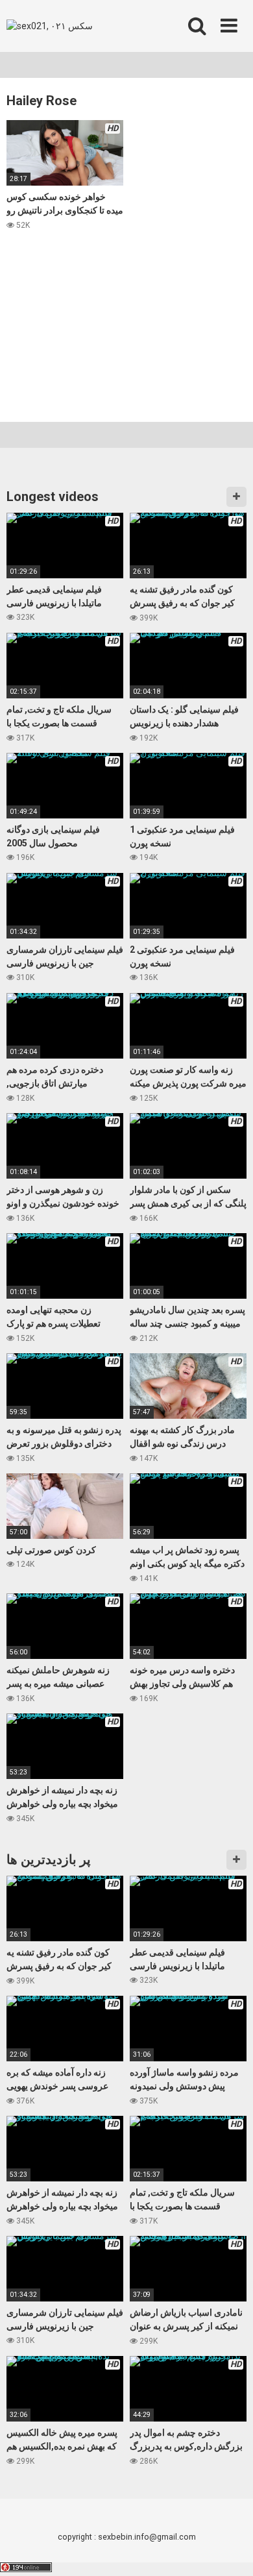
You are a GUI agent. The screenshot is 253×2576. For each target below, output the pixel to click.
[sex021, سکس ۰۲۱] (50, 26)
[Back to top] (229, 2550)
